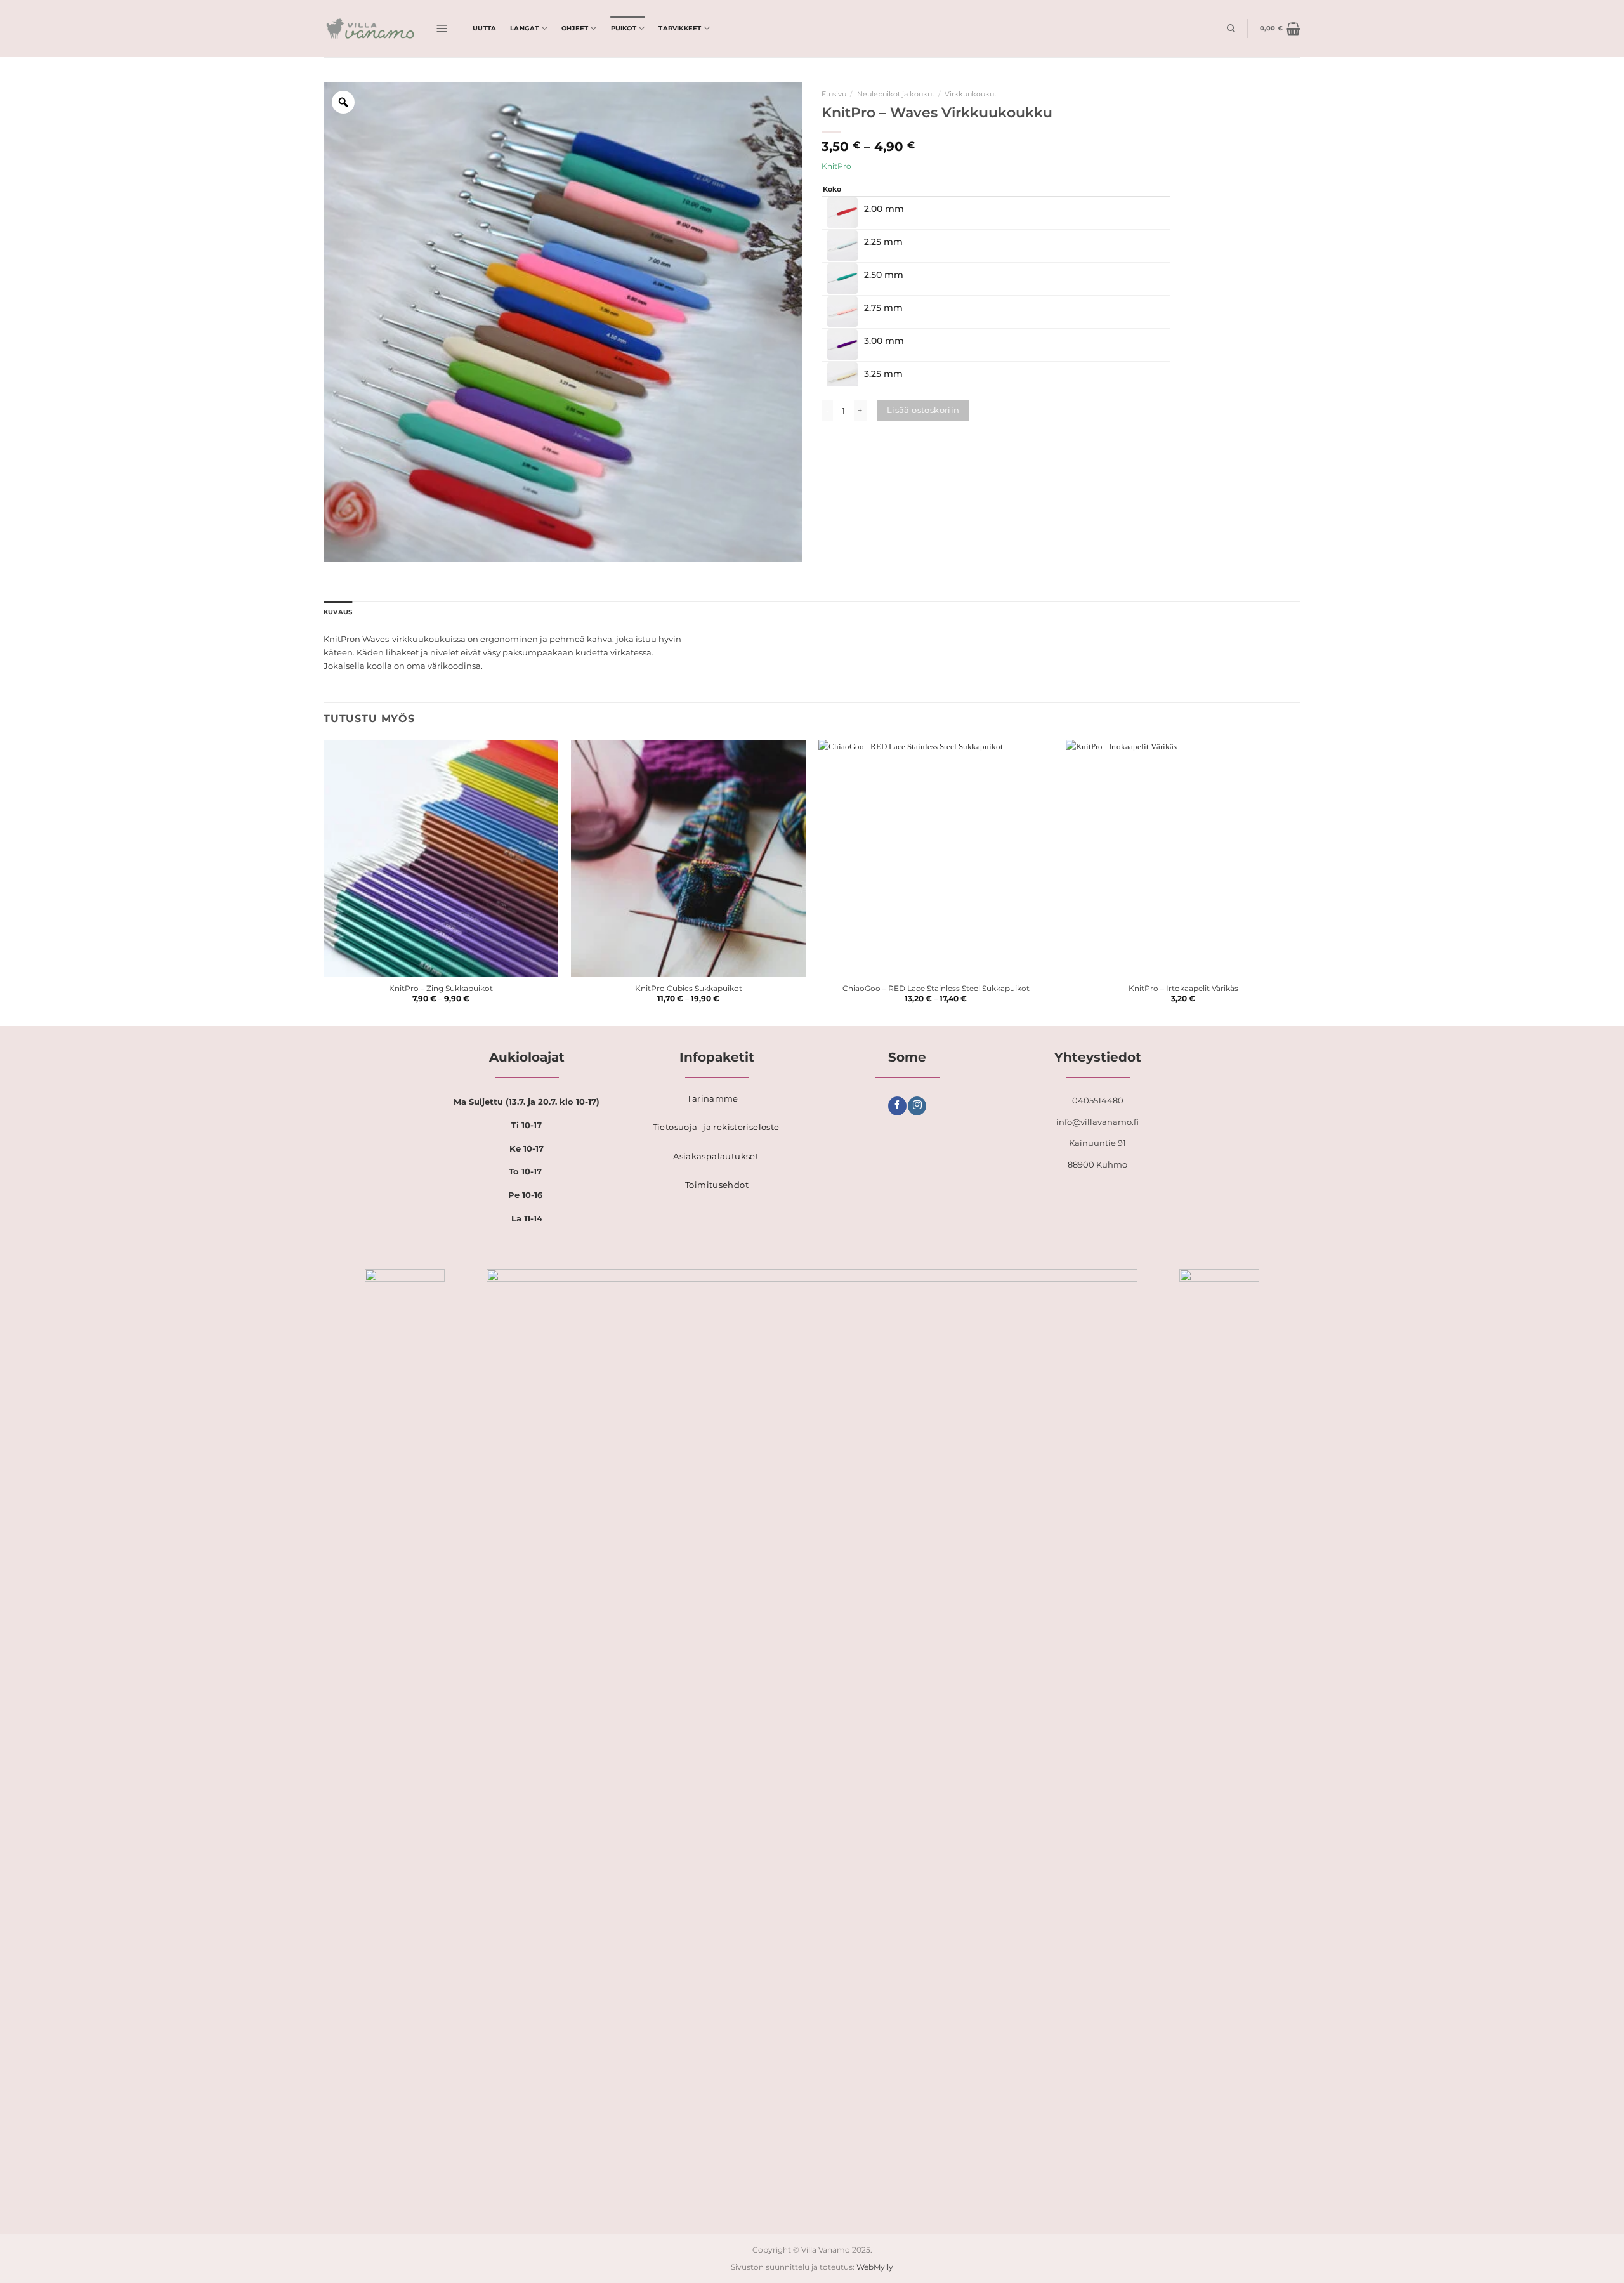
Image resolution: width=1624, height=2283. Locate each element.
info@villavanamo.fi (1097, 1122)
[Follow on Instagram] (917, 1106)
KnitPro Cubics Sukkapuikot (689, 989)
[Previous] (324, 882)
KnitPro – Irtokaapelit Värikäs (1183, 989)
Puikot (624, 28)
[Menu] (442, 29)
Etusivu (834, 94)
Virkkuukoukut (971, 94)
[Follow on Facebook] (897, 1106)
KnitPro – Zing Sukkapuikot (441, 989)
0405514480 (1098, 1100)
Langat (524, 28)
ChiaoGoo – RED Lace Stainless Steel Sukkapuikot (936, 989)
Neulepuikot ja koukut (896, 94)
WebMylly (875, 2267)
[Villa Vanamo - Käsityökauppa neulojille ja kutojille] (370, 29)
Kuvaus (338, 612)
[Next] (1300, 882)
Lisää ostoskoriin (923, 410)
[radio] (996, 213)
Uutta (484, 28)
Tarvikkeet (680, 28)
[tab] (338, 613)
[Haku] (1231, 28)
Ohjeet (575, 28)
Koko (832, 189)
